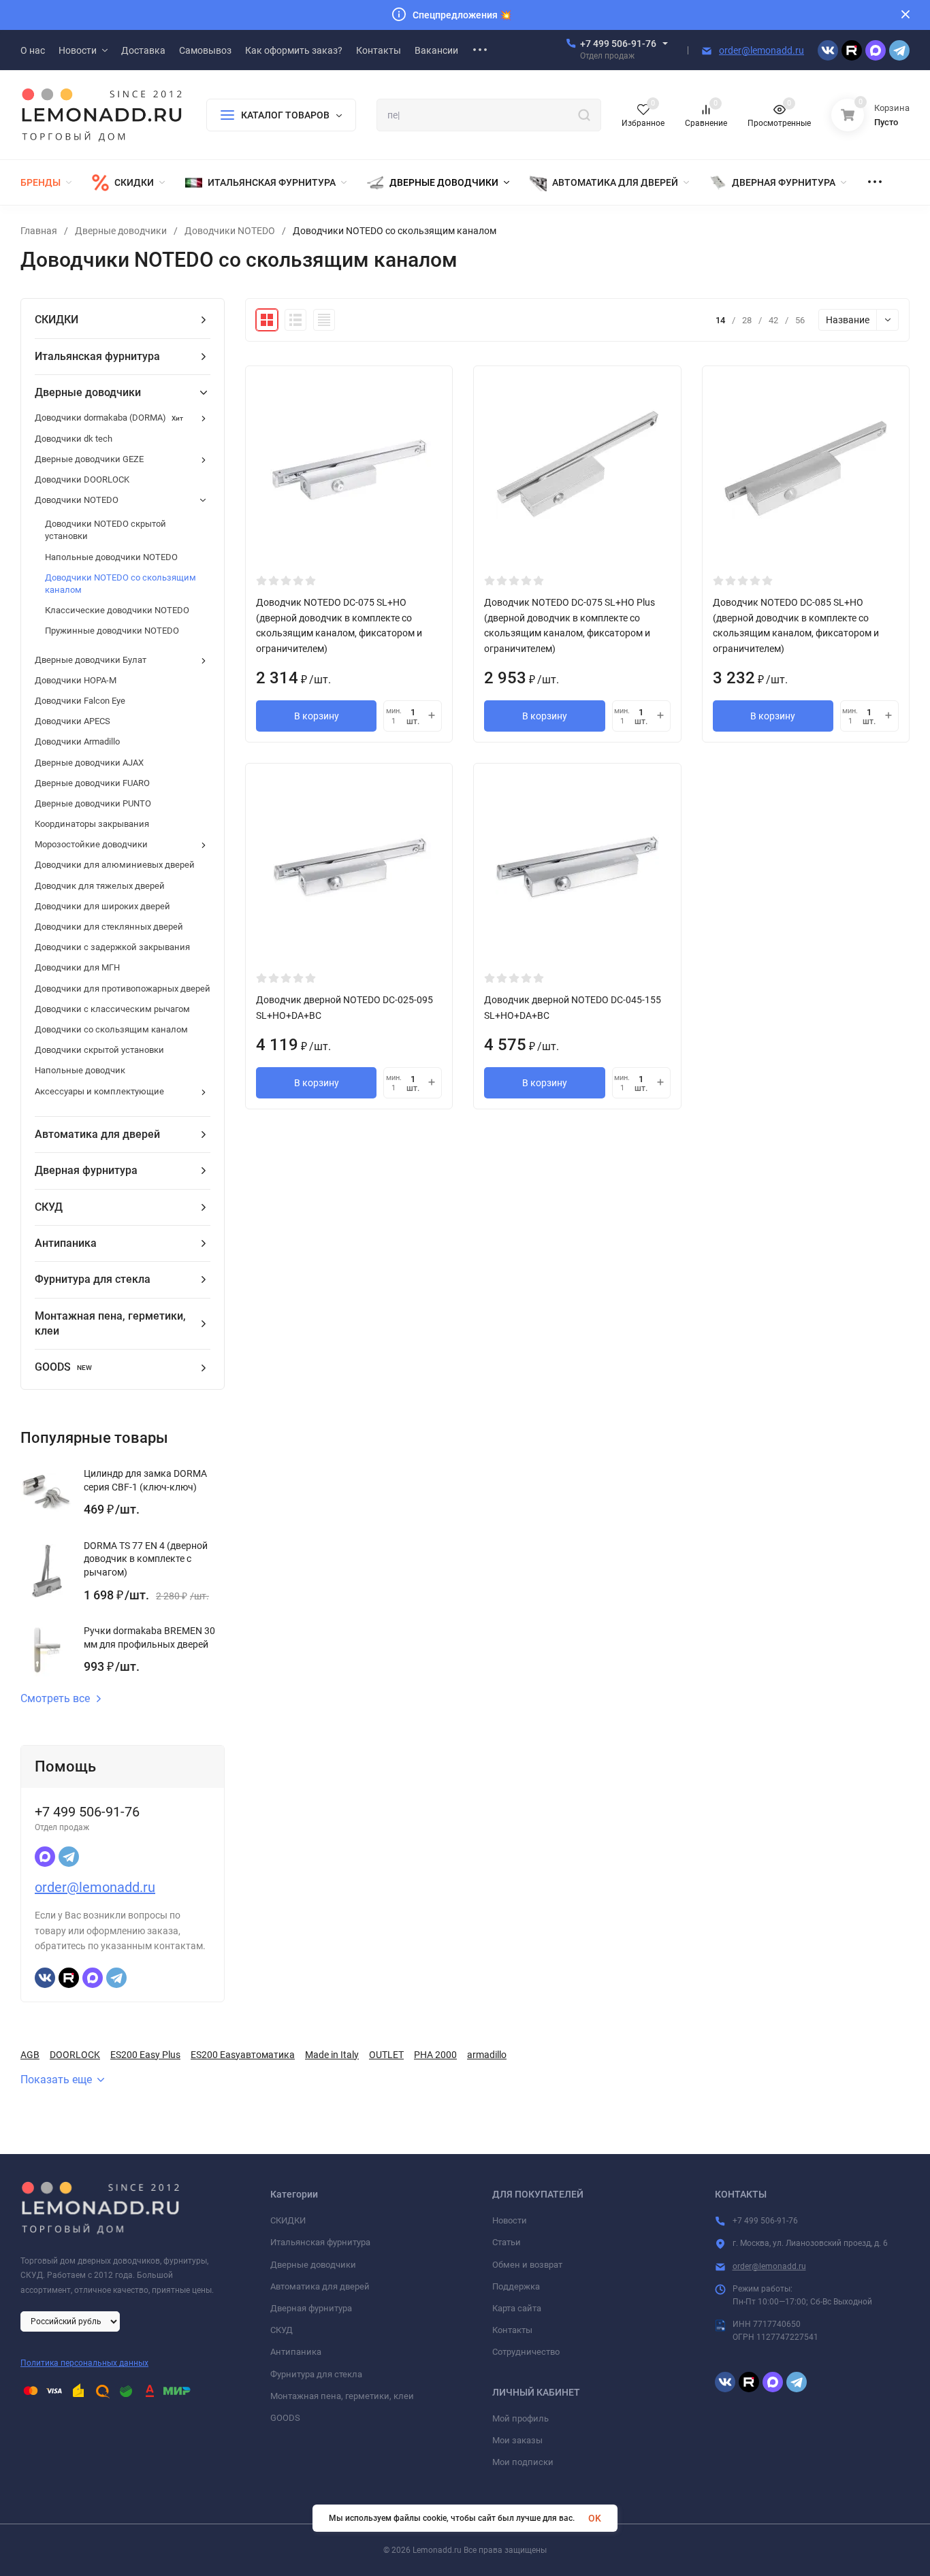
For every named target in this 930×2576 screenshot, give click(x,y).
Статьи (507, 2242)
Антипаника (296, 2352)
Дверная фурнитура (311, 2308)
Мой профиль (520, 2418)
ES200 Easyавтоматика (243, 2055)
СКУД (282, 2330)
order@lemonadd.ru (761, 50)
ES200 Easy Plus (145, 2055)
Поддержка (516, 2286)
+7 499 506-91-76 (618, 44)
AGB (30, 2055)
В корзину (317, 716)
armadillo (487, 2055)
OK (595, 2518)
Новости (510, 2220)
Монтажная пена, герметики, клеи (342, 2396)
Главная (39, 231)
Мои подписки (523, 2462)
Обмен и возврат (527, 2265)
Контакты (512, 2330)
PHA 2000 (435, 2055)
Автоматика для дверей (320, 2286)
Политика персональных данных (84, 2363)
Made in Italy (332, 2055)
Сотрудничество (526, 2352)
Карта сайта (517, 2308)
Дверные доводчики (121, 231)
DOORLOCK (75, 2055)
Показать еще (56, 2080)
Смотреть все (55, 1699)
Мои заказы (517, 2440)
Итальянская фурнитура (320, 2242)
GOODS (285, 2418)
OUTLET (386, 2055)
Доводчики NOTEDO (230, 231)
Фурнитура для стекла (316, 2374)
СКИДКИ (288, 2220)
